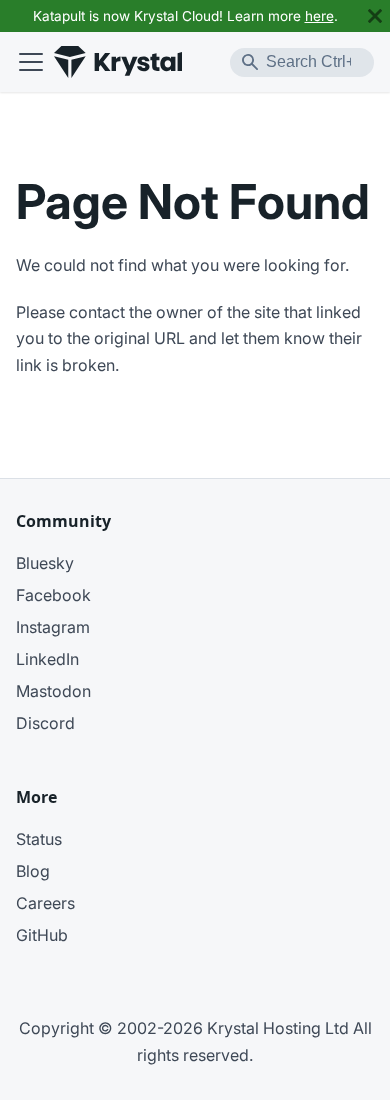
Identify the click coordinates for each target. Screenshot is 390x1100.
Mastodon (53, 691)
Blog (33, 871)
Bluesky (45, 563)
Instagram (53, 627)
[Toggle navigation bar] (31, 62)
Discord (45, 723)
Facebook (53, 595)
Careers (45, 903)
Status (39, 839)
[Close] (375, 16)
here (319, 16)
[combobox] (302, 62)
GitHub (42, 935)
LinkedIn (47, 659)
